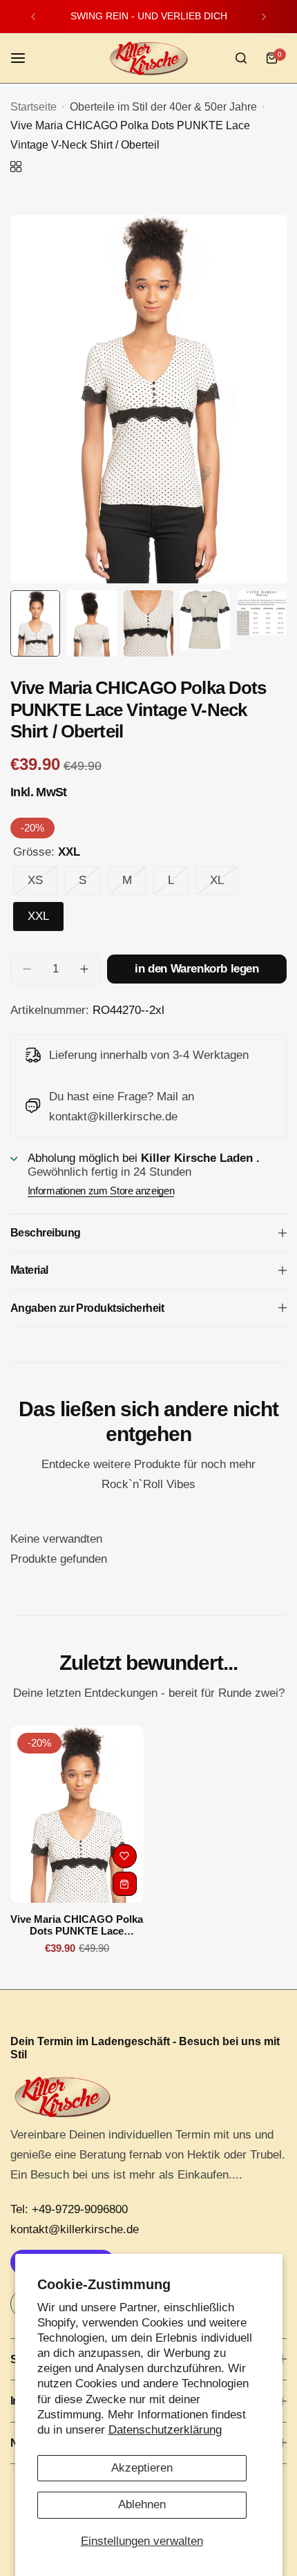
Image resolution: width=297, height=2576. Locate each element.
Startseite (33, 107)
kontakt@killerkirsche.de (75, 2229)
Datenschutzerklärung (165, 2430)
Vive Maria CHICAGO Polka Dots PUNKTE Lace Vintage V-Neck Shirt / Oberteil (77, 1925)
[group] (148, 399)
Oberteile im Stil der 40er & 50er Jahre (163, 107)
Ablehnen (142, 2504)
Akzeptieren (142, 2468)
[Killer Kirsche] (148, 58)
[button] (33, 17)
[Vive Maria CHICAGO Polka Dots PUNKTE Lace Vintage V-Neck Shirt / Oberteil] (77, 1815)
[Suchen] (241, 58)
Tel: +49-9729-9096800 (69, 2209)
